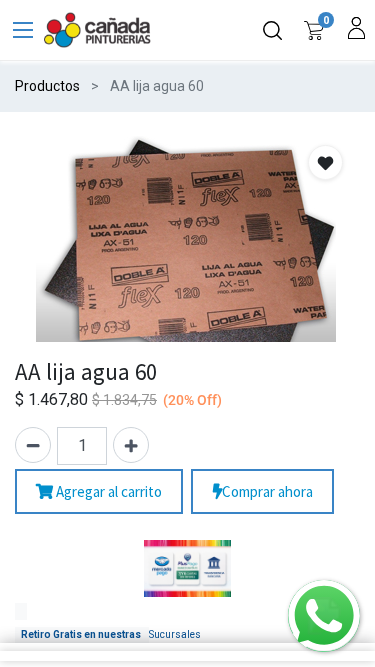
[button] (325, 162)
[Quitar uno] (33, 445)
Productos (47, 86)
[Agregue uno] (131, 445)
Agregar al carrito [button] (107, 491)
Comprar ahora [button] (267, 491)
